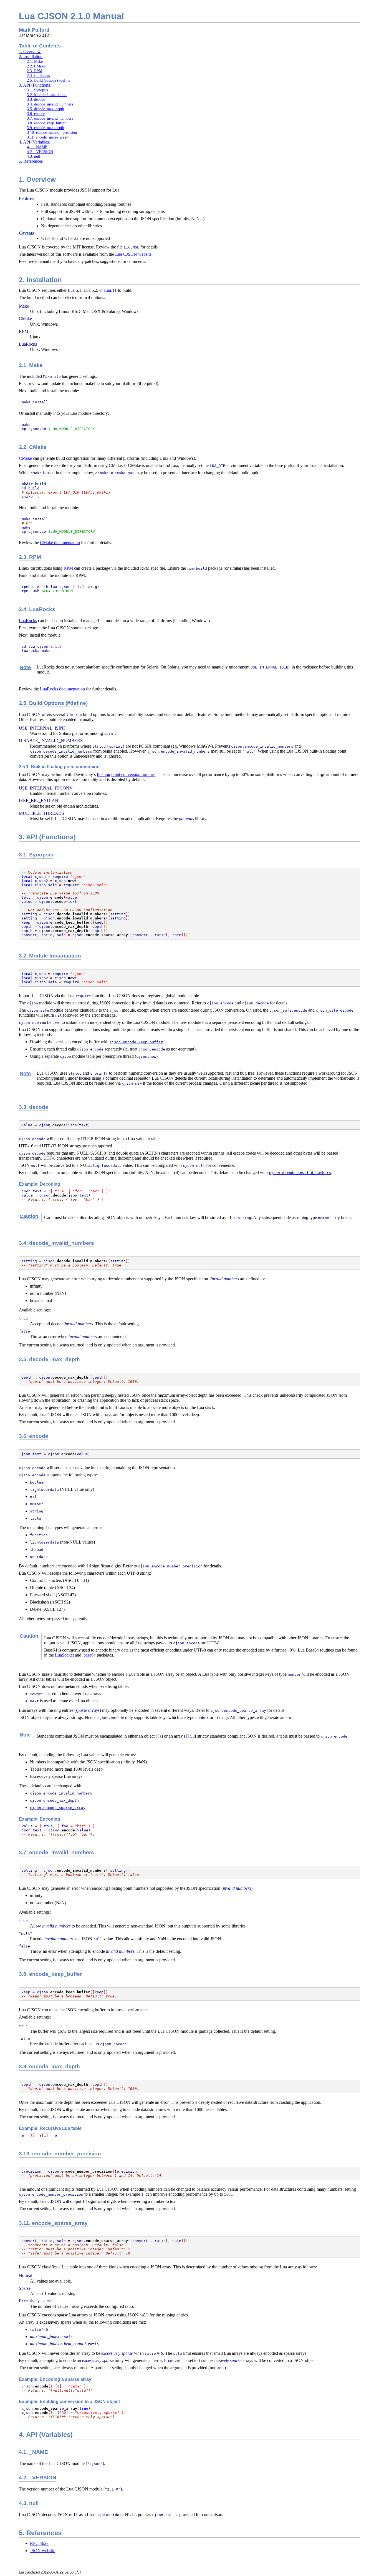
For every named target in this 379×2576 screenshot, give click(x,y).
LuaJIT (110, 290)
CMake (25, 458)
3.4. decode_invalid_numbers (50, 104)
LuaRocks (28, 621)
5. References (31, 161)
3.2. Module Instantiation (47, 95)
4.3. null (34, 156)
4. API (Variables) (35, 142)
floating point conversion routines (126, 774)
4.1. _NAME (37, 147)
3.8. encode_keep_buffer (46, 123)
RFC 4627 (39, 2543)
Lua (71, 290)
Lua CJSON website (133, 254)
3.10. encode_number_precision (52, 132)
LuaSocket (64, 1655)
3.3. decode (36, 99)
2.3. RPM (35, 71)
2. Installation (31, 56)
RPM (68, 568)
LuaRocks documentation (62, 689)
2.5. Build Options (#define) (49, 80)
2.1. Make (35, 61)
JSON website (43, 2551)
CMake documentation (60, 543)
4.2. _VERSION (40, 152)
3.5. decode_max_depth (46, 109)
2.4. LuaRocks (38, 76)
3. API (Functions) (35, 85)
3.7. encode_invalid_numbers (50, 118)
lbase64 (89, 1655)
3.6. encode (36, 114)
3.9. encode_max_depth (46, 128)
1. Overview (30, 51)
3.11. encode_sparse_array (47, 137)
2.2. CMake (36, 66)
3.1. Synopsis (37, 90)
